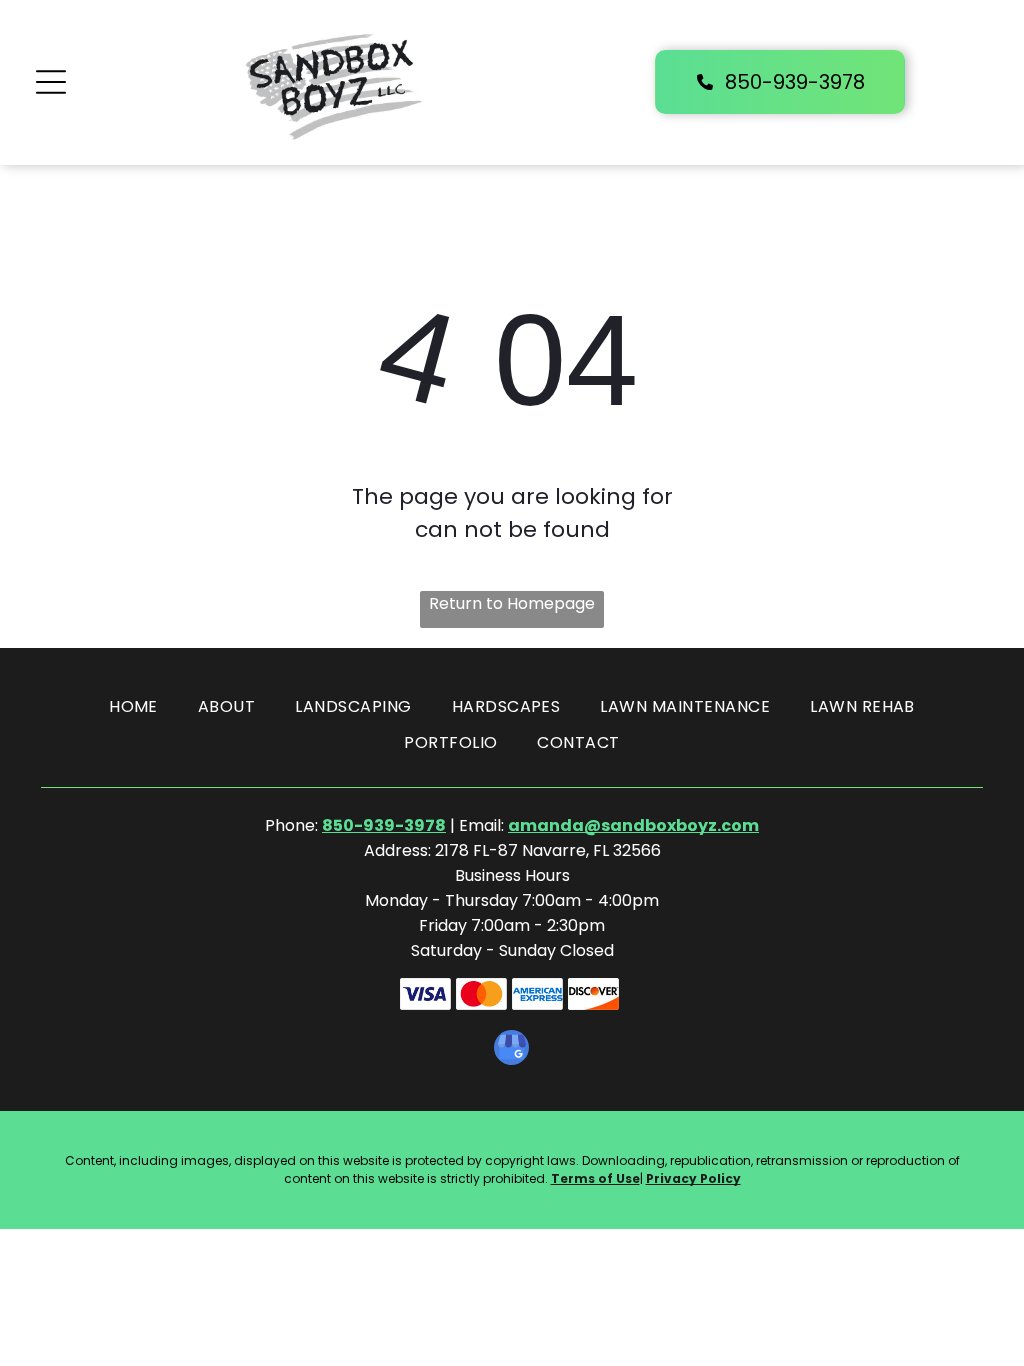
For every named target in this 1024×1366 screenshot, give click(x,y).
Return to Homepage (512, 603)
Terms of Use (595, 1178)
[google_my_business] (511, 1050)
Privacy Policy (693, 1178)
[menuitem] (133, 707)
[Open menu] (51, 82)
